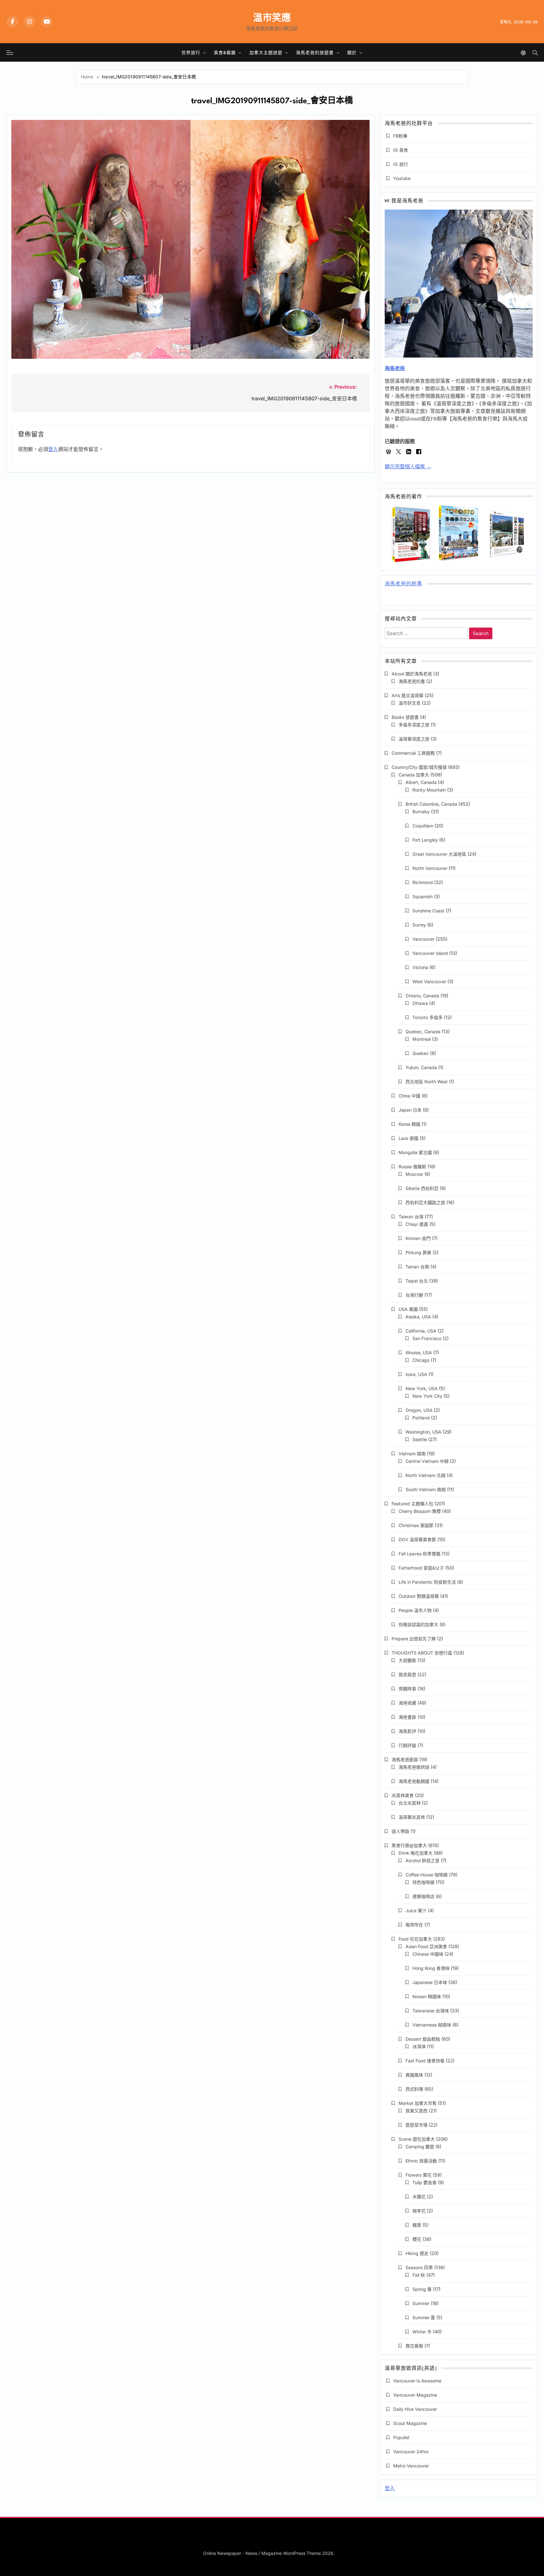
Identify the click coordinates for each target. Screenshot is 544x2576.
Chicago (421, 1360)
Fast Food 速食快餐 (425, 2061)
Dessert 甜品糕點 (423, 2039)
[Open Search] (535, 53)
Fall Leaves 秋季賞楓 (419, 1554)
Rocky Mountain (429, 790)
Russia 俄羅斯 (412, 1167)
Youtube (402, 178)
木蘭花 (419, 2197)
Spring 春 (422, 2289)
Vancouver (423, 939)
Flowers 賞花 (419, 2175)
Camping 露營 (420, 2147)
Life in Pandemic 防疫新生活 (427, 1582)
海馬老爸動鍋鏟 (414, 1781)
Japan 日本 (410, 1110)
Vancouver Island (430, 953)
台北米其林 (410, 1803)
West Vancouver (429, 981)
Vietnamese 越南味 (432, 2025)
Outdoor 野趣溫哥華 (419, 1596)
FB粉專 (400, 136)
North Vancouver (430, 868)
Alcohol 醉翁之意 (422, 1860)
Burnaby (421, 812)
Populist (401, 2437)
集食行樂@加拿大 (409, 1845)
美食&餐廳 (225, 52)
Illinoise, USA (419, 1353)
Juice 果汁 (416, 1911)
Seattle (420, 1439)
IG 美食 (401, 150)
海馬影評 (407, 1731)
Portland (421, 1418)
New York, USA (422, 1388)
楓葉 (417, 2225)
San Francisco (427, 1338)
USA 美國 (408, 1309)
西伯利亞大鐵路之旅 (425, 1202)
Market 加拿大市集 (418, 2103)
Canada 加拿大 (414, 775)
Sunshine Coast (428, 911)
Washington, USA (423, 1432)
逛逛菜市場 (416, 2125)
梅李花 (419, 2211)
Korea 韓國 (409, 1124)
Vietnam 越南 (412, 1454)
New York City (427, 1396)
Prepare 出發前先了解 (414, 1639)
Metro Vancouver (411, 2466)
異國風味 (414, 2075)
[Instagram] (30, 22)
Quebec (421, 1053)
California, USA (421, 1331)
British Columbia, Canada (431, 804)
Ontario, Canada (422, 996)
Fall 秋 (419, 2275)
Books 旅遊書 (405, 717)
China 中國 (409, 1096)
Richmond (423, 882)
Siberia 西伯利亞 (422, 1188)
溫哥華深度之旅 (414, 739)
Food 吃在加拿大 (415, 1939)
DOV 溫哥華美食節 (417, 1539)
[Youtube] (47, 22)
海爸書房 (407, 1717)
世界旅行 (191, 52)
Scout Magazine (410, 2423)
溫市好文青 (410, 703)
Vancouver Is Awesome (417, 2381)
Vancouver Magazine (415, 2395)
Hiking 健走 (417, 2253)
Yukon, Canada (421, 1067)
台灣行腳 (414, 1295)
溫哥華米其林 (412, 1817)
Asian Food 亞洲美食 (426, 1946)
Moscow (414, 1174)
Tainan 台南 (417, 1267)
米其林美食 (403, 1795)
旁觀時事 (407, 1689)
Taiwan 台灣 (411, 1217)
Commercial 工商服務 (413, 753)
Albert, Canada (421, 782)
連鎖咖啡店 (423, 1896)
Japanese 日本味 (430, 1982)
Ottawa (420, 1003)
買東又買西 (416, 2111)
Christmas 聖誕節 (416, 1525)
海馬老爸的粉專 (403, 584)
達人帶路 (400, 1831)
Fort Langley (425, 840)
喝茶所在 (414, 1925)
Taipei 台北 (417, 1281)
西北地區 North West (427, 1082)
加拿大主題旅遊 (266, 52)
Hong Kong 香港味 (431, 1968)
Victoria (420, 967)
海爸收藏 (407, 1703)
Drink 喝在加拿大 (416, 1853)
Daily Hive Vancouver (415, 2409)
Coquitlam (423, 826)
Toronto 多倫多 (428, 1017)
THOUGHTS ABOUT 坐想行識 (422, 1653)
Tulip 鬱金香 (425, 2182)
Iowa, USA (416, 1374)
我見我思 (407, 1674)
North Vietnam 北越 (425, 1475)
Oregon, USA (419, 1410)
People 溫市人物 (415, 1610)
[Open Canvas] (10, 53)
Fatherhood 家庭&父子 (421, 1568)
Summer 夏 (424, 2317)
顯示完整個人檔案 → (408, 467)
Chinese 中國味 (428, 1954)
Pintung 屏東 (418, 1252)
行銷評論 (407, 1745)
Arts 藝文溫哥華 (408, 695)
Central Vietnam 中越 (427, 1461)
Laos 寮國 (408, 1138)
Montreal (422, 1039)
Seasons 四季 (419, 2267)
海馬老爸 (395, 368)
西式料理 (414, 2089)
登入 (53, 449)
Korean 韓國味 (427, 1996)
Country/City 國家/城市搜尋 (419, 767)
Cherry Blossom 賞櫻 (420, 1511)
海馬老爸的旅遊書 (315, 52)
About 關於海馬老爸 (412, 674)
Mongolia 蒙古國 (415, 1152)
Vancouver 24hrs (411, 2452)
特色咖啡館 (423, 1882)
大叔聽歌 (407, 1660)
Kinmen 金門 (418, 1238)
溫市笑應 (272, 17)
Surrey (419, 925)
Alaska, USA (418, 1317)
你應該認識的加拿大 (418, 1624)
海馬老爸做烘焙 (414, 1767)
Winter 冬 (422, 2332)
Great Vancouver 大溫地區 (439, 854)
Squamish (422, 896)
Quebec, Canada (423, 1032)
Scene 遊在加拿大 (417, 2139)
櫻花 (417, 2239)
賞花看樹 (414, 2346)
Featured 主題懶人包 (412, 1504)
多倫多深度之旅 (414, 725)
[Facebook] (12, 22)
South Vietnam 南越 (426, 1489)
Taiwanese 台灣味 (431, 2011)
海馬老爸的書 (412, 681)
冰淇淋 (419, 2046)
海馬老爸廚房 (405, 1759)
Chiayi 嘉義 (417, 1224)
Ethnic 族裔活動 (421, 2161)
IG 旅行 (401, 164)
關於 (352, 52)
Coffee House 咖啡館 (427, 1875)
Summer (421, 2303)
